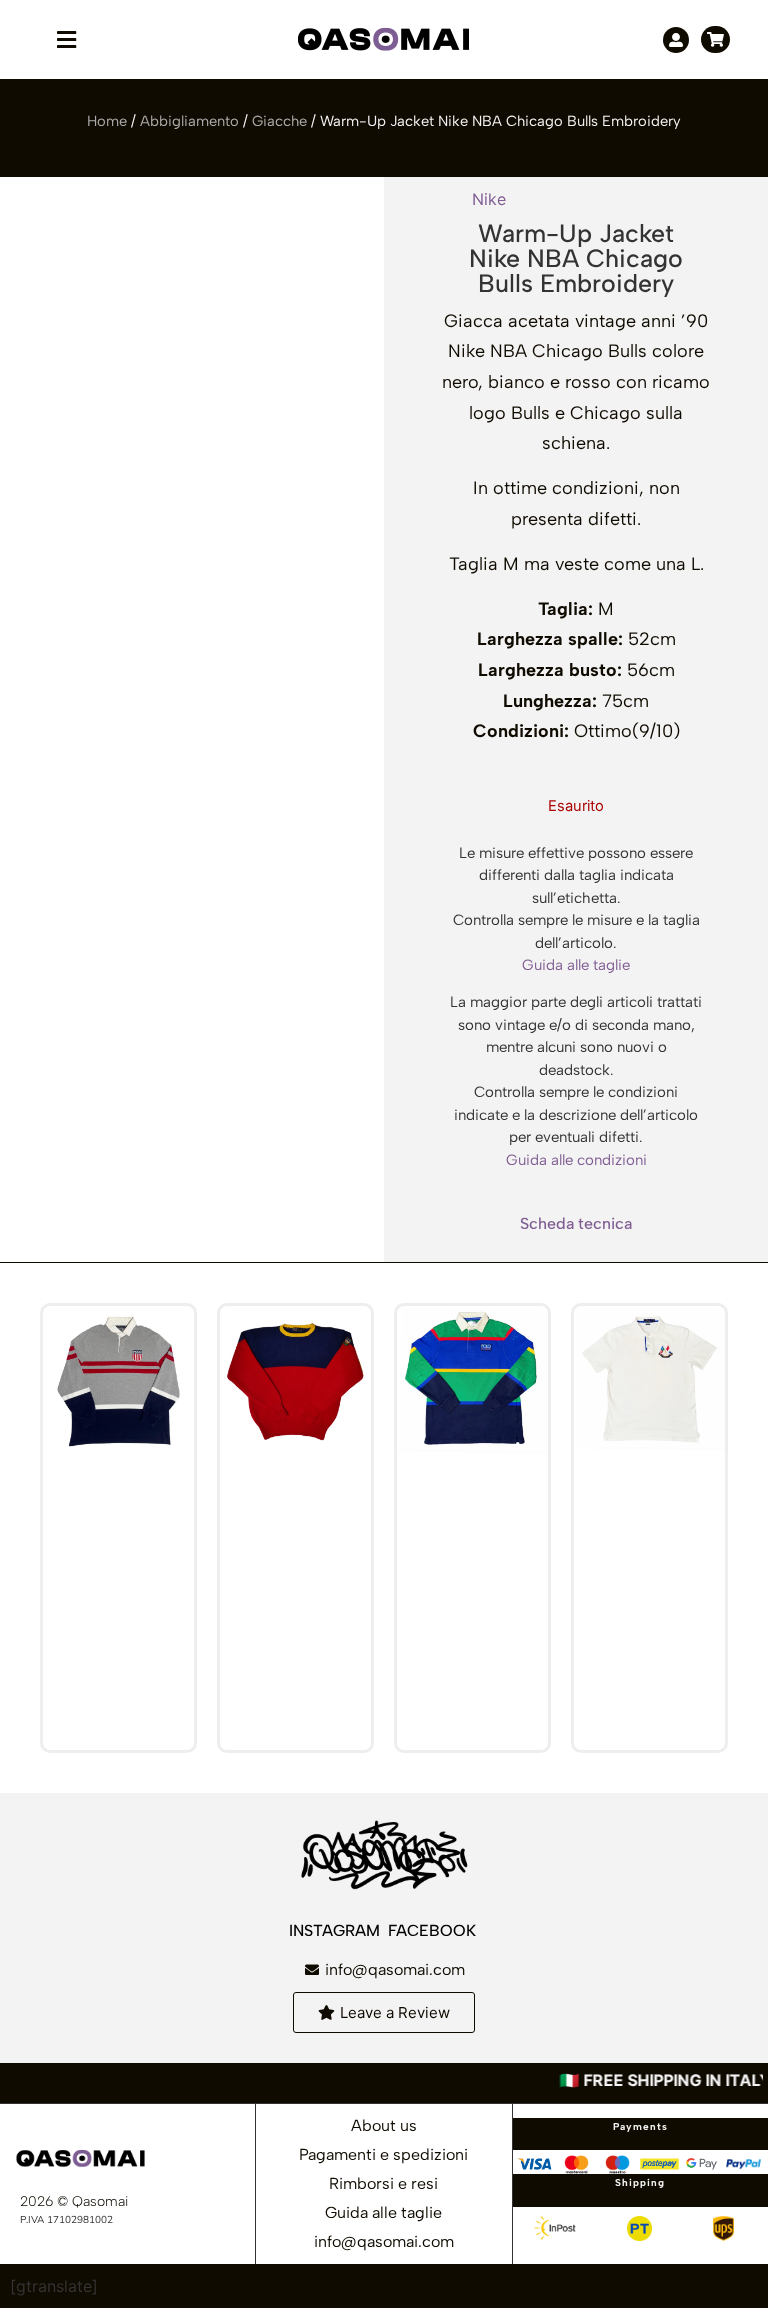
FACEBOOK (434, 1930)
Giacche (279, 121)
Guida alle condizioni (576, 1160)
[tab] (576, 1224)
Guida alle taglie (576, 965)
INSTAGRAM (336, 1930)
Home (107, 121)
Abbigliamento (189, 121)
